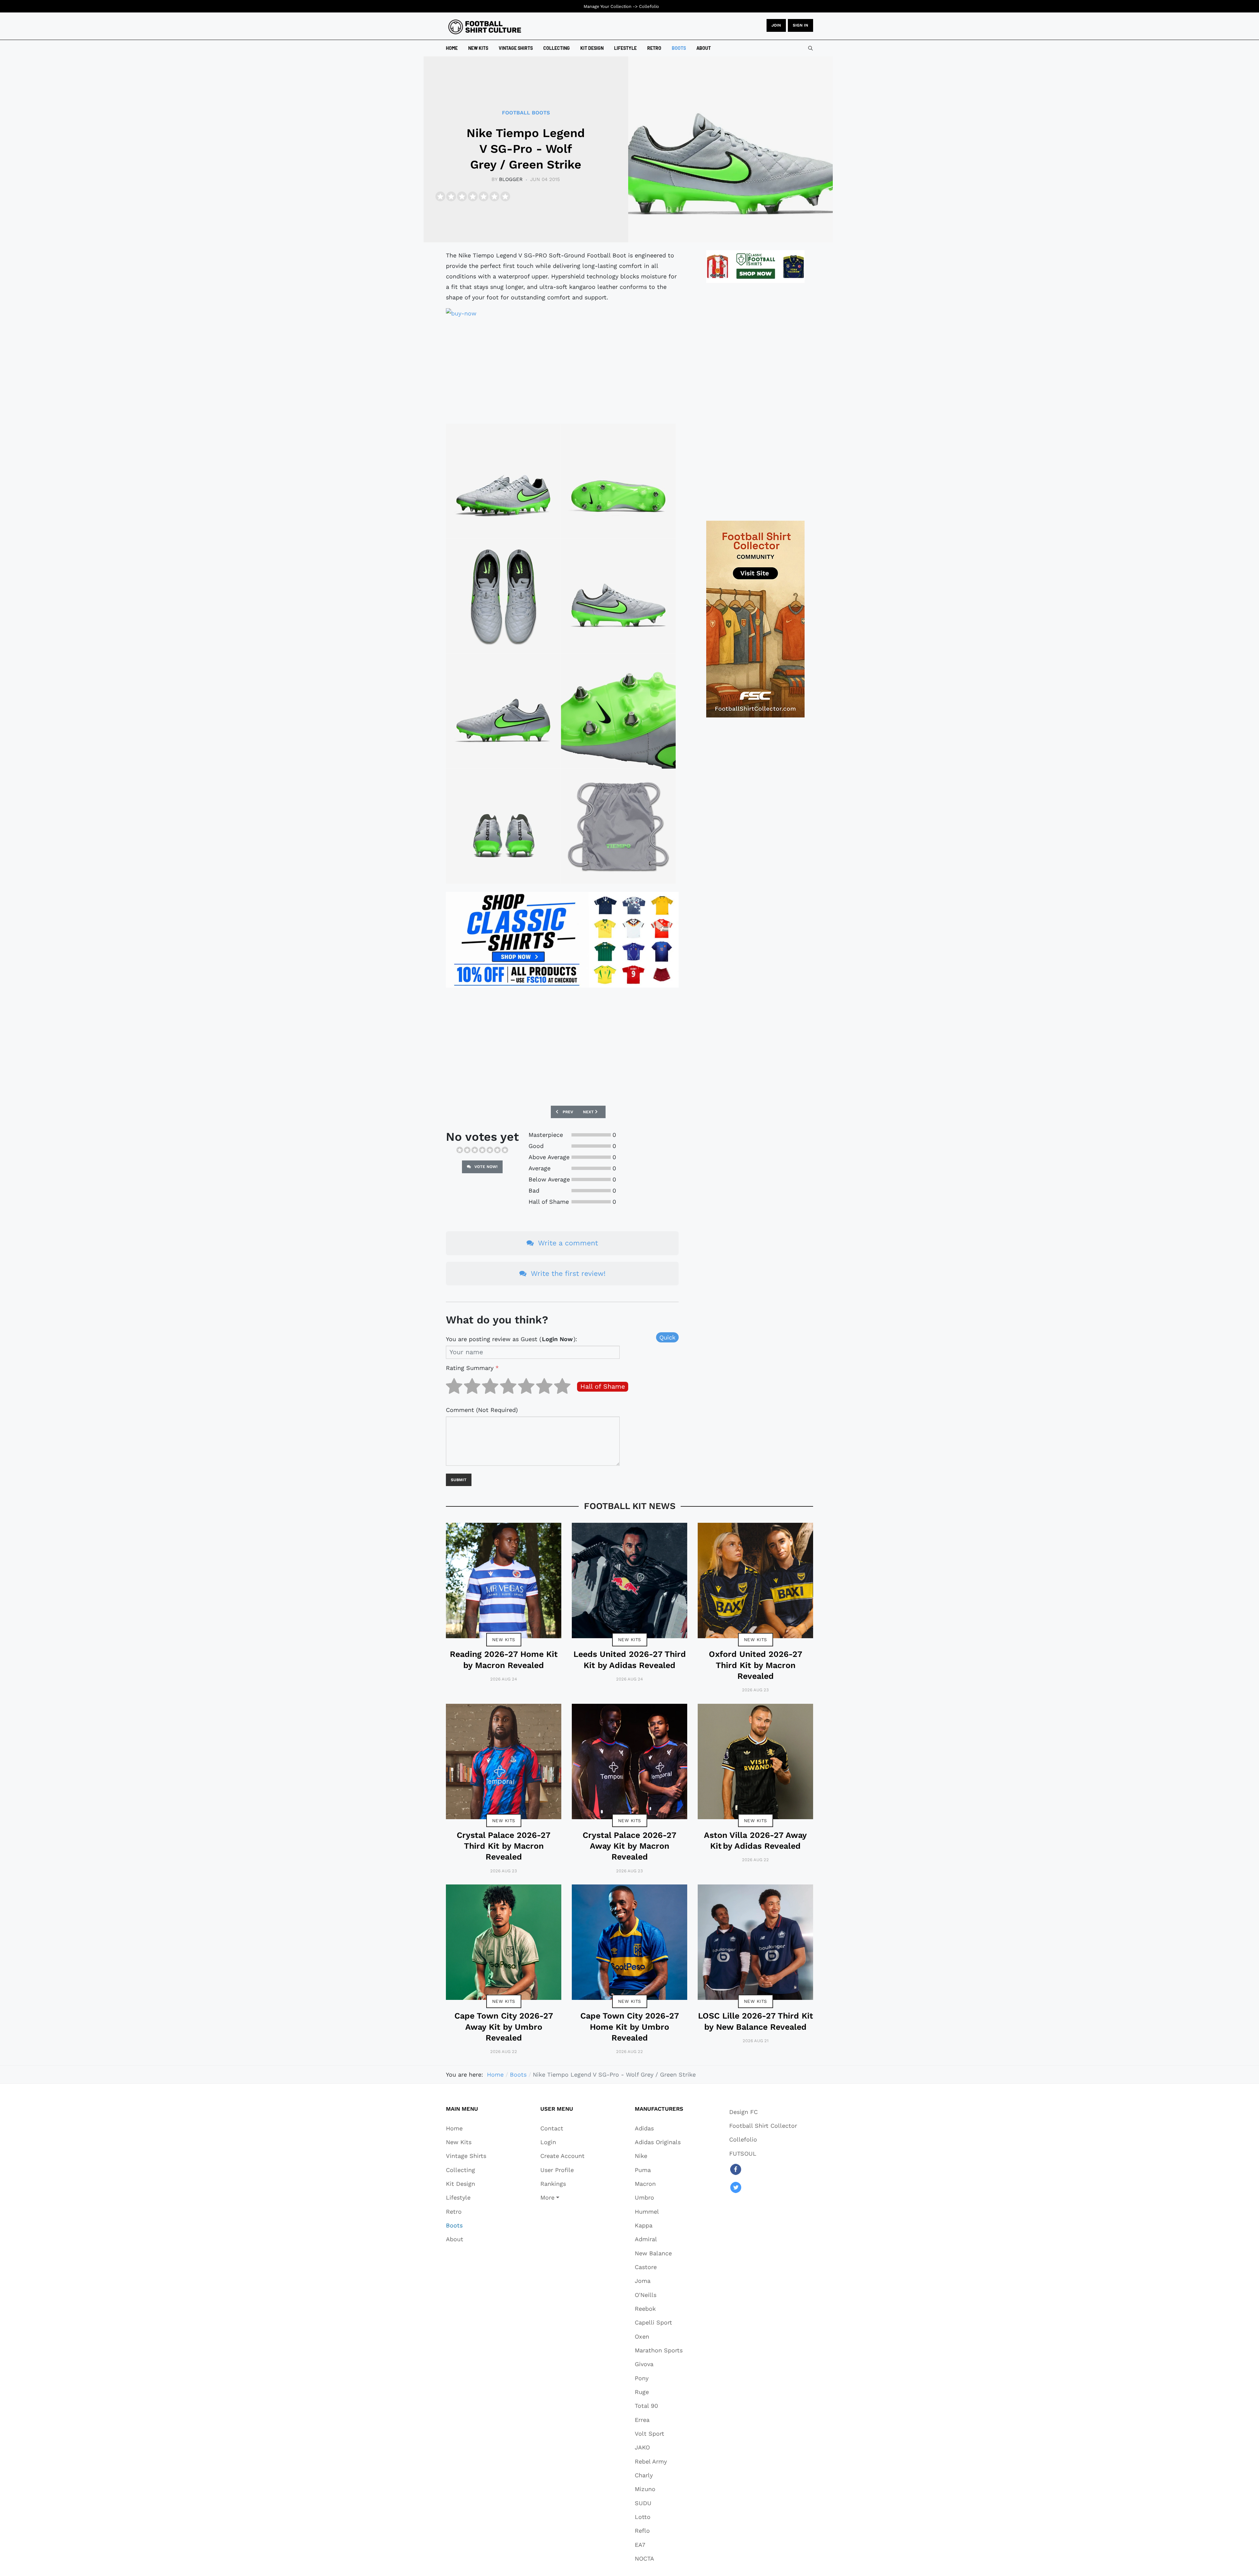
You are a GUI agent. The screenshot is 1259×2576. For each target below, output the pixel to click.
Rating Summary (472, 1368)
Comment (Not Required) (482, 1410)
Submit (459, 1480)
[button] (562, 2198)
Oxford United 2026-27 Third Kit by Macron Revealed (756, 1665)
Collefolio (649, 6)
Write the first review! (567, 1273)
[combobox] (810, 48)
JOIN (776, 25)
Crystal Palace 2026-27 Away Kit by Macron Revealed (629, 1846)
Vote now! (485, 1167)
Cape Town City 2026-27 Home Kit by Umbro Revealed (630, 2027)
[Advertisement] (562, 370)
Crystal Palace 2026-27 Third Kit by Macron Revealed (504, 1846)
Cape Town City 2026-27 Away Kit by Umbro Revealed (504, 2027)
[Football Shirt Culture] (485, 27)
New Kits (504, 1640)
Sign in (800, 25)
